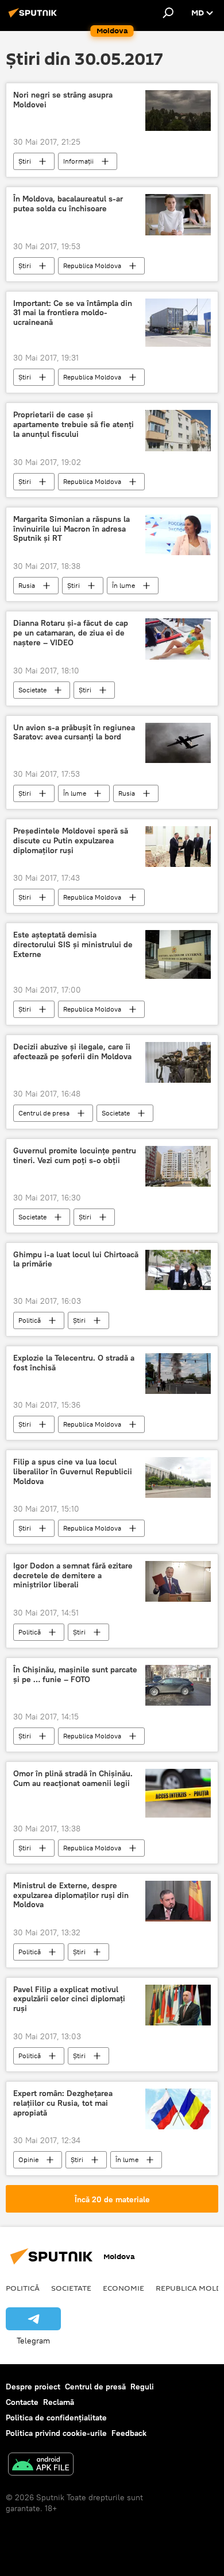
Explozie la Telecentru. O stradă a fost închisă (74, 1363)
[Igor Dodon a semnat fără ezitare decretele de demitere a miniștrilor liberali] (178, 1581)
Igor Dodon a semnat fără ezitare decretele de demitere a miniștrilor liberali (73, 1576)
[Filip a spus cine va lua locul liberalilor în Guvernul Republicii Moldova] (178, 1477)
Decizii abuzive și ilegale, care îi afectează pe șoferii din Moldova (72, 1052)
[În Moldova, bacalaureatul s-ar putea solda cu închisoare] (178, 214)
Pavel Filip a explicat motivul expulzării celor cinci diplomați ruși (69, 1999)
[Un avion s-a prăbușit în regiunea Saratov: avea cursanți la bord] (178, 743)
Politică (30, 1320)
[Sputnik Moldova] (34, 17)
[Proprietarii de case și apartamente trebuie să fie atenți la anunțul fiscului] (178, 430)
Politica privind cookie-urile (56, 2433)
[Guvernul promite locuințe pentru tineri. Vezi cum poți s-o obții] (178, 1166)
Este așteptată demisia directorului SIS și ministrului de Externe (73, 945)
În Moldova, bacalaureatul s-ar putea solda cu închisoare (68, 204)
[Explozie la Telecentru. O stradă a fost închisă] (178, 1374)
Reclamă (59, 2402)
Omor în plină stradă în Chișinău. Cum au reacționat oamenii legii (73, 1779)
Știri (25, 161)
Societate (32, 690)
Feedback (129, 2433)
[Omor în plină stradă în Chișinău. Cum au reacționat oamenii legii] (178, 1793)
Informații (78, 161)
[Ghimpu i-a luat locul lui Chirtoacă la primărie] (178, 1270)
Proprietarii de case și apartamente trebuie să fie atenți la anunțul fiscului (74, 425)
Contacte (22, 2402)
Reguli (142, 2387)
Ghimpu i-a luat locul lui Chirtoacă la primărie (76, 1260)
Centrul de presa (44, 1113)
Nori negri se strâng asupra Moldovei (63, 100)
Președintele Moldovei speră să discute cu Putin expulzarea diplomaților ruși (71, 841)
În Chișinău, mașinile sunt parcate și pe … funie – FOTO (75, 1675)
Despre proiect (33, 2387)
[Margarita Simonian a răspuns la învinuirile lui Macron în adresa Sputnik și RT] (178, 535)
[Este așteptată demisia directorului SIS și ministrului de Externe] (178, 954)
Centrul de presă (95, 2387)
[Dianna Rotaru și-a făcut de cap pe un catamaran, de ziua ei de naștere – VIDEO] (178, 639)
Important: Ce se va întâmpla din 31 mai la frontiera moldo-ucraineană (73, 313)
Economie (123, 2288)
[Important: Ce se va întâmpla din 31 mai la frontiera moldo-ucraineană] (178, 323)
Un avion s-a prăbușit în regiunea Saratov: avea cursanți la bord (74, 733)
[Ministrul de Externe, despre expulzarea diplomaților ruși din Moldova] (178, 1901)
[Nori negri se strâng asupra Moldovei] (178, 111)
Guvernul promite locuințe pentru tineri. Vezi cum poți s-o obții (75, 1156)
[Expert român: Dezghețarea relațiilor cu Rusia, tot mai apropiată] (178, 2109)
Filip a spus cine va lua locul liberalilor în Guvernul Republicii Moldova (73, 1472)
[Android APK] (41, 2465)
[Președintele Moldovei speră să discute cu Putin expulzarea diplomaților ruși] (178, 847)
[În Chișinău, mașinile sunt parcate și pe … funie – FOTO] (178, 1685)
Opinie (28, 2159)
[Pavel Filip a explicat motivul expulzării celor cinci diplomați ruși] (178, 2005)
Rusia (27, 585)
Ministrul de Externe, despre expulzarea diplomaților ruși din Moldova (71, 1895)
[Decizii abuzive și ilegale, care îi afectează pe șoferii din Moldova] (178, 1062)
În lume (123, 585)
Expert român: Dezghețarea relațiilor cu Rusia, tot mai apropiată (63, 2103)
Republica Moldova (92, 266)
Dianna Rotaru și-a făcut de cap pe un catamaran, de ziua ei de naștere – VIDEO (71, 633)
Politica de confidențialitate (56, 2418)
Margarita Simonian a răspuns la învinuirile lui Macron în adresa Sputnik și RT (72, 529)
